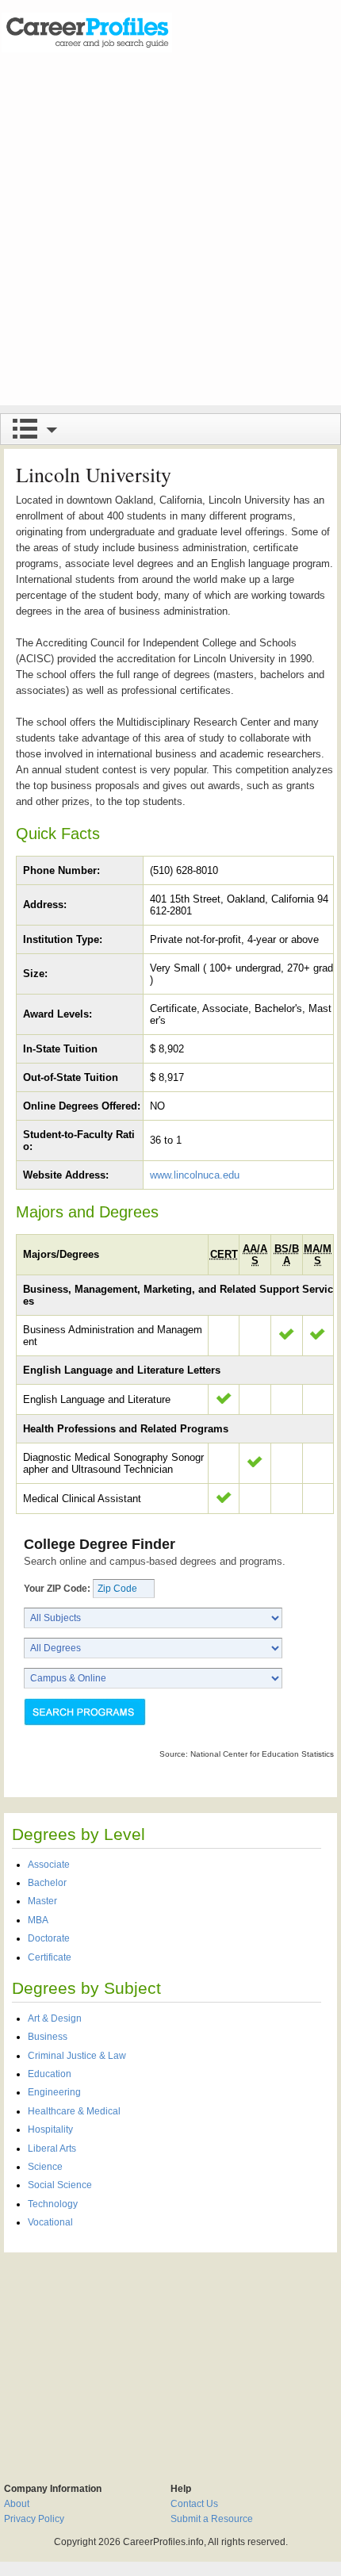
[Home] (87, 32)
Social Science (60, 2185)
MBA (38, 1920)
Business (48, 2037)
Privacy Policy (34, 2519)
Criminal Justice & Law (77, 2056)
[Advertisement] (170, 235)
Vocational (50, 2222)
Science (45, 2167)
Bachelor (47, 1883)
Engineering (54, 2092)
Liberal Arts (52, 2149)
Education (50, 2074)
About (17, 2504)
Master (42, 1901)
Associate (49, 1865)
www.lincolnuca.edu (195, 1175)
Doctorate (49, 1938)
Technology (53, 2204)
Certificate (50, 1957)
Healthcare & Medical (74, 2111)
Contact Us (194, 2504)
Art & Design (55, 2018)
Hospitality (50, 2129)
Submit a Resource (212, 2519)
